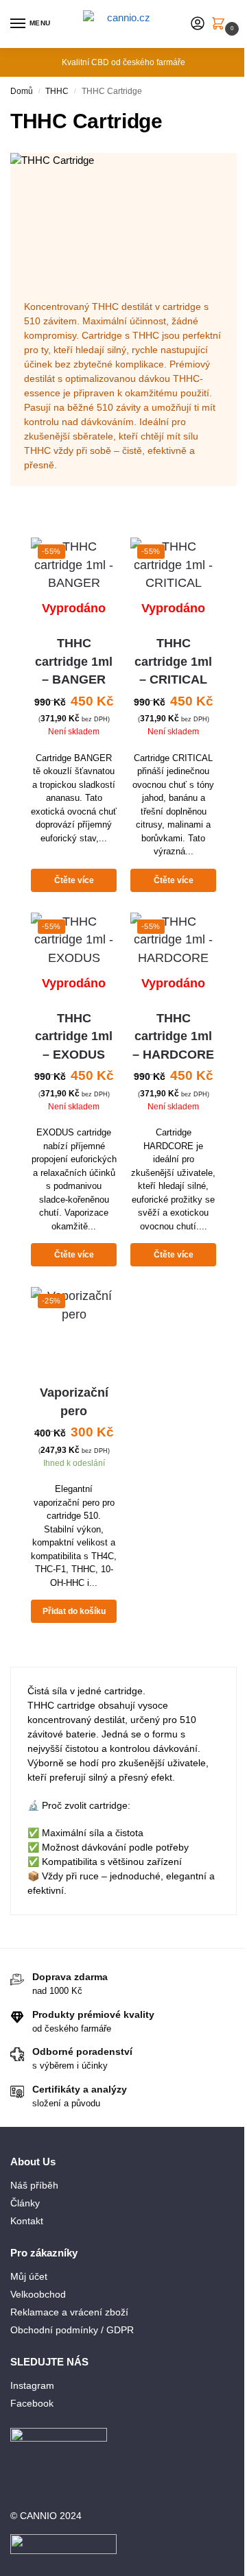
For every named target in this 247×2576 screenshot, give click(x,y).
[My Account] (198, 24)
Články (25, 2203)
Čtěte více (74, 880)
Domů (22, 91)
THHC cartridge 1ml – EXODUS (74, 1036)
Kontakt (27, 2221)
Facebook (32, 2403)
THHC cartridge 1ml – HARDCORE (173, 1036)
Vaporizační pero (74, 1401)
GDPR (120, 2330)
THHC (57, 91)
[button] (221, 25)
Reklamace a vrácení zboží (69, 2312)
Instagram (32, 2385)
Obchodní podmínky (54, 2330)
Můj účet (29, 2276)
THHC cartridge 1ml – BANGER (74, 661)
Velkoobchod (38, 2294)
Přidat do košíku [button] (74, 1611)
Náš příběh (34, 2185)
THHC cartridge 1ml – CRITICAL (173, 661)
